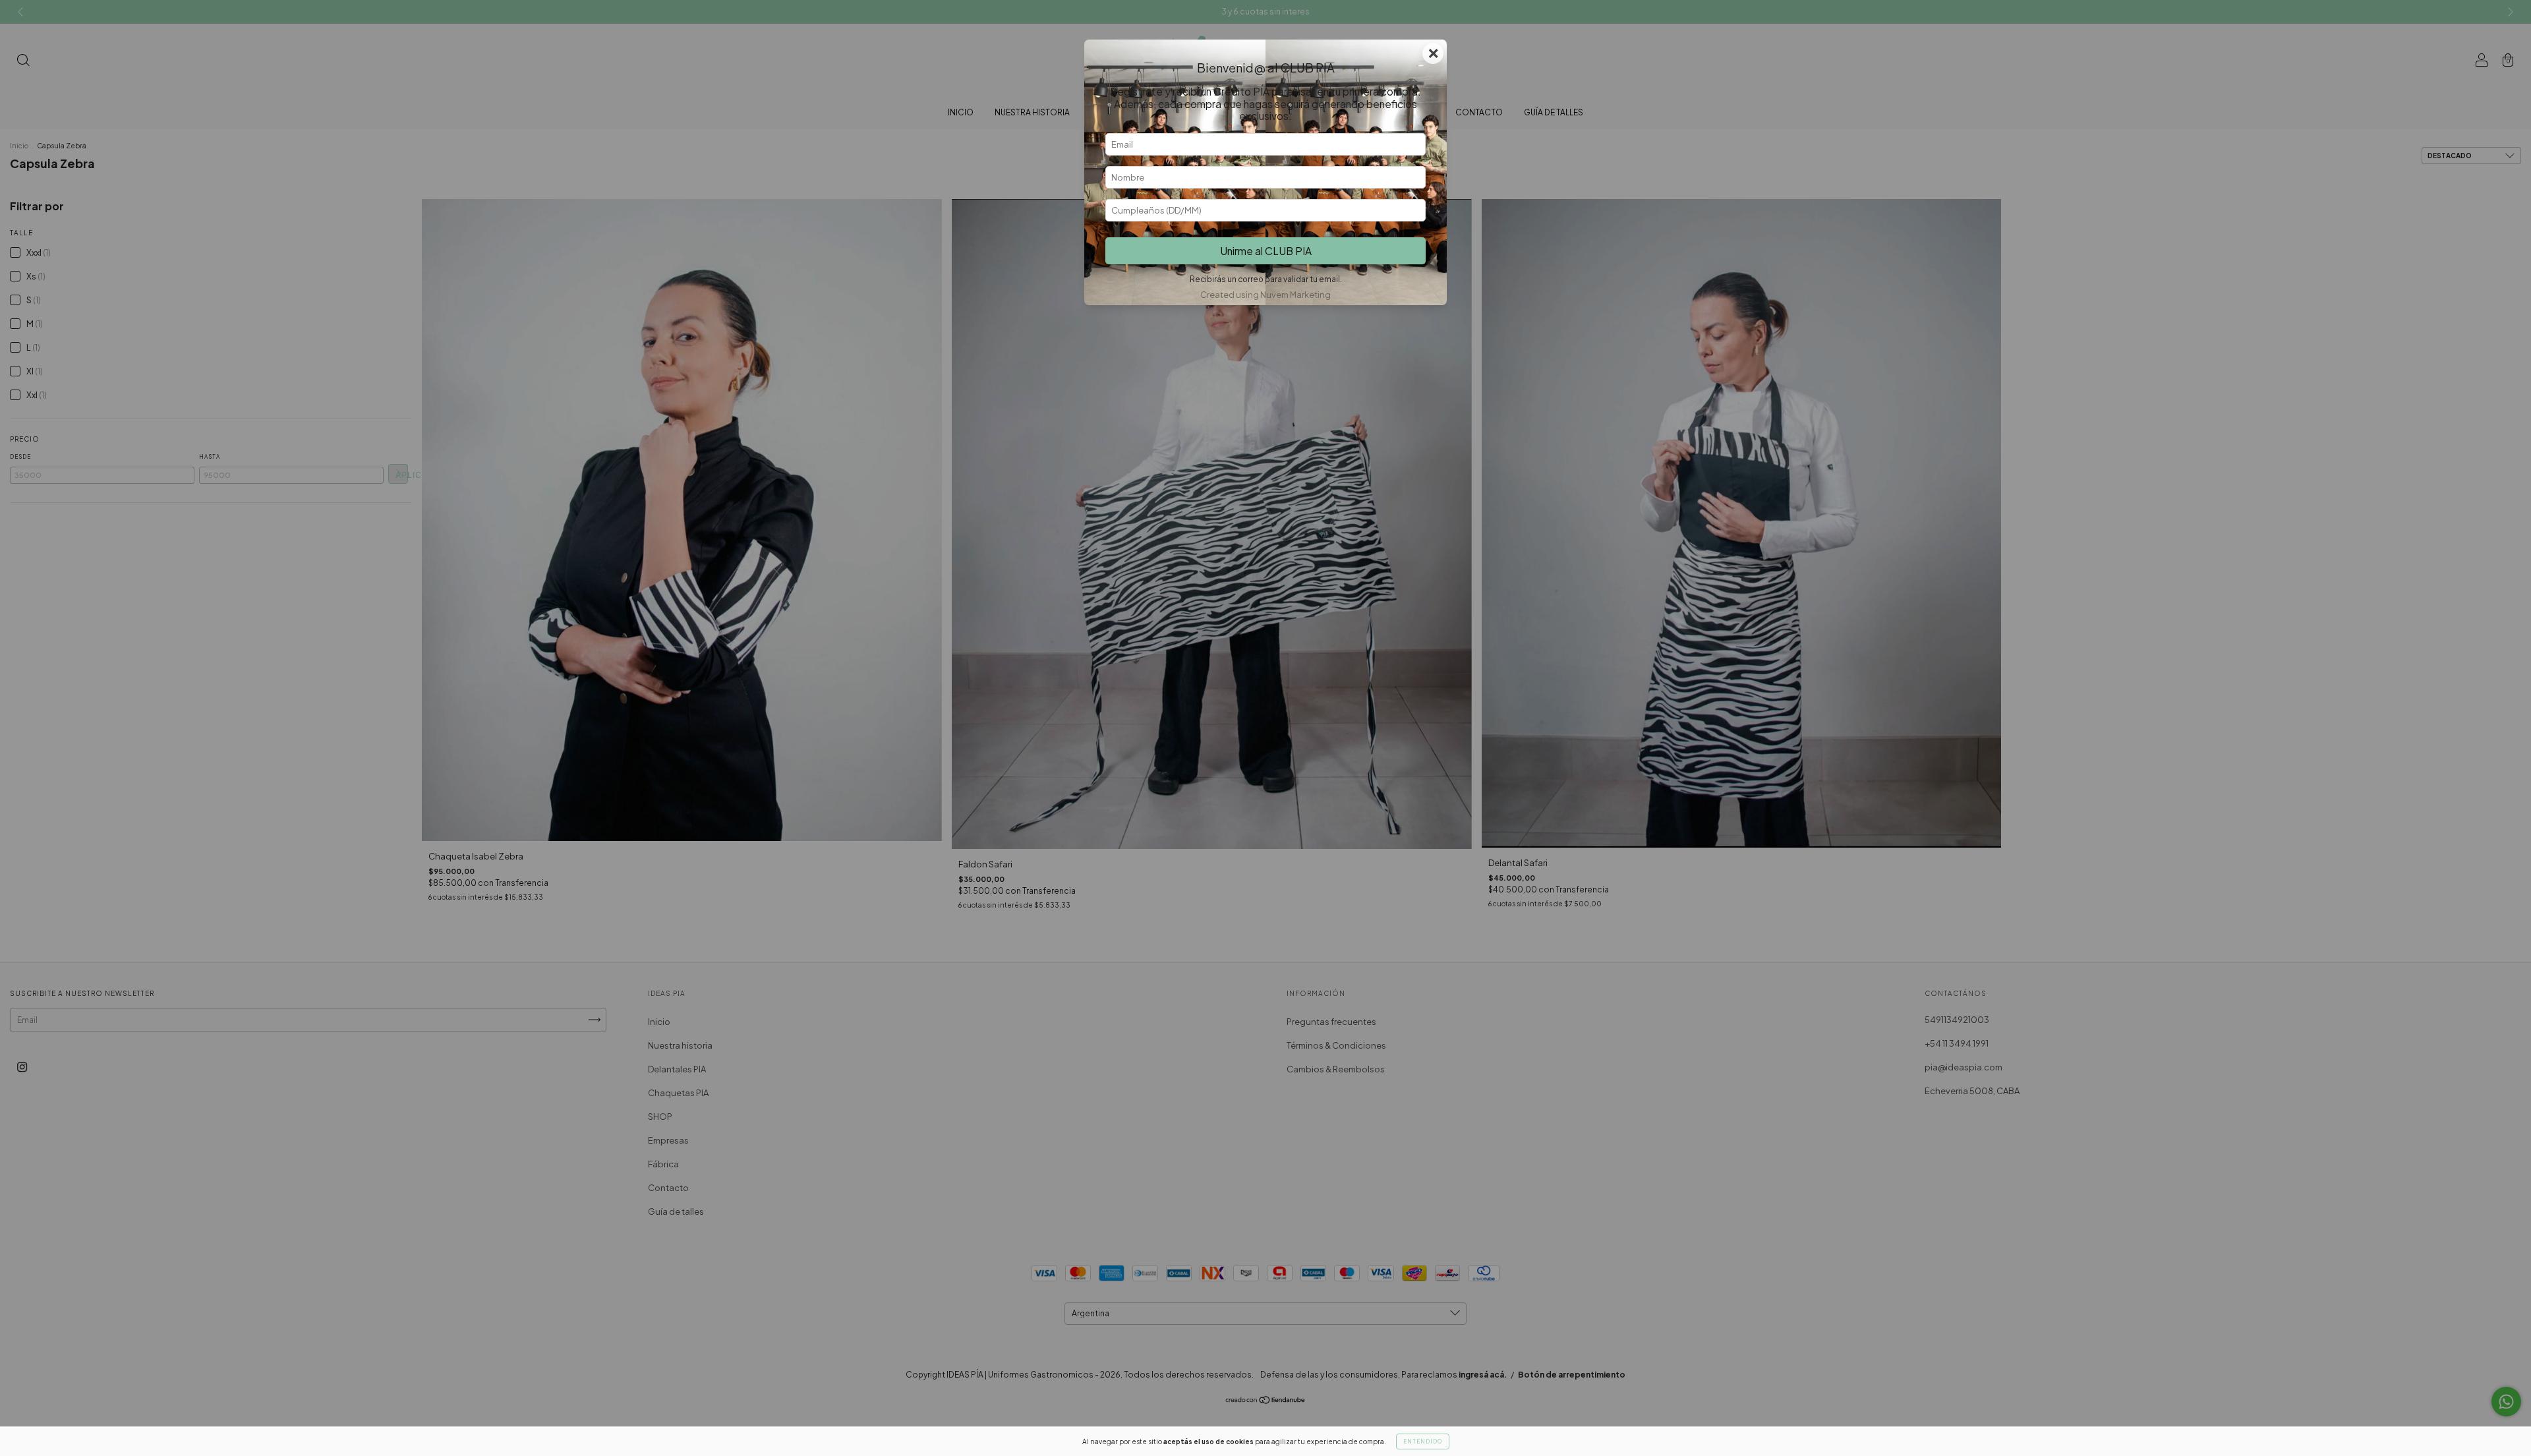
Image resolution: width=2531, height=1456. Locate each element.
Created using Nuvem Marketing (1265, 295)
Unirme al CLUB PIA (1266, 251)
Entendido (1423, 1441)
